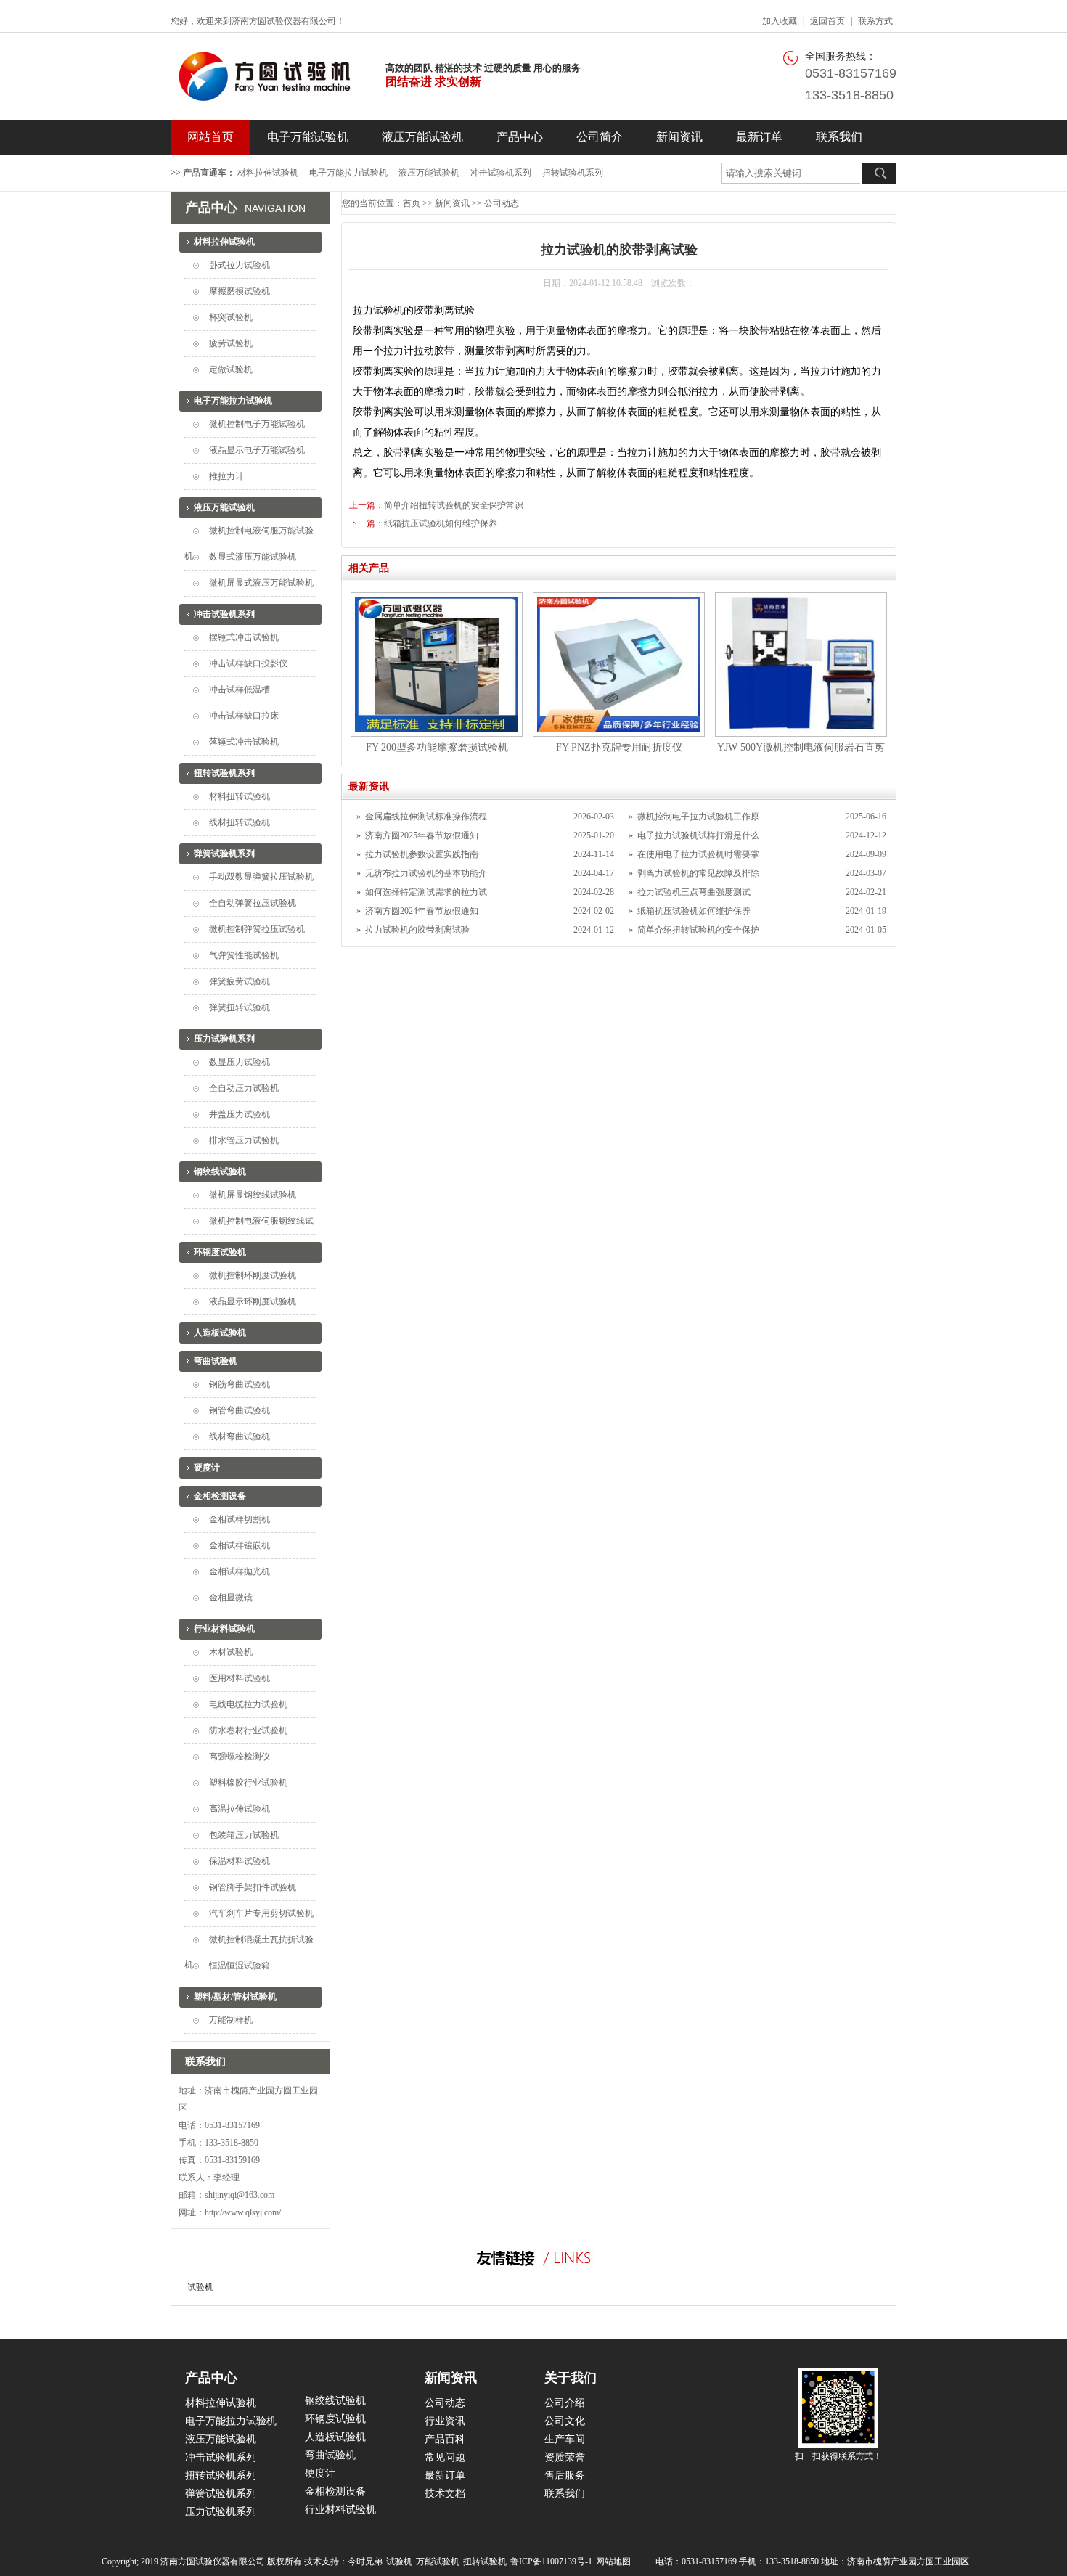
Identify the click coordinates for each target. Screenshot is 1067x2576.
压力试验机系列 (224, 1039)
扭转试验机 (485, 2561)
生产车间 (565, 2439)
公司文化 (565, 2421)
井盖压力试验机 (240, 1114)
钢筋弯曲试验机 (240, 1384)
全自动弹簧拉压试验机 (253, 903)
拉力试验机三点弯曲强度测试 (694, 892)
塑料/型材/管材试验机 (235, 1997)
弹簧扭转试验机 (240, 1007)
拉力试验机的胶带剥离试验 (417, 930)
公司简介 (600, 137)
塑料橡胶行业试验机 (248, 1783)
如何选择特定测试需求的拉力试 (426, 892)
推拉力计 (226, 476)
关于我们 (571, 2378)
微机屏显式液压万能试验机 (261, 583)
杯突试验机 (231, 317)
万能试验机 (438, 2561)
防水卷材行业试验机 (248, 1730)
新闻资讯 (679, 137)
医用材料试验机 (240, 1678)
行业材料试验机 (224, 1629)
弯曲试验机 (216, 1361)
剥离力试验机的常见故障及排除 (698, 873)
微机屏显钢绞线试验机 (253, 1195)
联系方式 (875, 21)
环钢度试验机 (220, 1252)
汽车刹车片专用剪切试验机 (261, 1913)
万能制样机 (231, 2020)
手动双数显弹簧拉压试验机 (261, 877)
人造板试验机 (220, 1333)
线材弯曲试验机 (240, 1436)
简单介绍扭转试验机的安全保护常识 (454, 505)
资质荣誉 (565, 2457)
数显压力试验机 (240, 1062)
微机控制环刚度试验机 (253, 1275)
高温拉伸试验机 (240, 1809)
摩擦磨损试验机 (240, 291)
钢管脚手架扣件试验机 (253, 1887)
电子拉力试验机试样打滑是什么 (698, 835)
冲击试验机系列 (501, 173)
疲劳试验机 (231, 343)
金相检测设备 (220, 1496)
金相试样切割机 (240, 1519)
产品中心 (520, 137)
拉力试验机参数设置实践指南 (422, 854)
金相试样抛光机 (240, 1571)
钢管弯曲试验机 (240, 1410)
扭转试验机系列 (573, 173)
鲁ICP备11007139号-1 (551, 2561)
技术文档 (445, 2494)
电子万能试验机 (308, 137)
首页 (412, 203)
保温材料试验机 (240, 1861)
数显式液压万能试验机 (253, 557)
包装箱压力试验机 (244, 1835)
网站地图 (613, 2561)
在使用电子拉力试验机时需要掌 (698, 854)
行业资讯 (445, 2421)
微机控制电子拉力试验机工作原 (698, 817)
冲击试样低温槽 (240, 690)
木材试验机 (231, 1652)
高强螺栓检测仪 (240, 1757)
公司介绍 (565, 2403)
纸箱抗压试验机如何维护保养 (441, 523)
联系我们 (839, 137)
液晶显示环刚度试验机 (253, 1301)
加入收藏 (780, 21)
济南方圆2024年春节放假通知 (422, 911)
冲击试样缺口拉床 (244, 716)
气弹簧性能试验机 (244, 955)
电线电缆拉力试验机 (248, 1704)
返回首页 (827, 21)
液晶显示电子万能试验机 (257, 450)
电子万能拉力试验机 (348, 173)
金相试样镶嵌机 (240, 1545)
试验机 (200, 2287)
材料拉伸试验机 (268, 173)
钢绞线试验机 (220, 1172)
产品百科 (445, 2439)
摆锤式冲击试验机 (244, 637)
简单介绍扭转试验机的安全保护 (698, 930)
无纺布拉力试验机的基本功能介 (426, 873)
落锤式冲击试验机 (244, 742)
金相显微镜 (231, 1598)
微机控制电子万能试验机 (257, 424)
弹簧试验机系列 (224, 854)
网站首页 (210, 137)
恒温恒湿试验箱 (240, 1966)
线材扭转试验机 (240, 822)
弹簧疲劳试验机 (240, 981)
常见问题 (445, 2457)
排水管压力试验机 (244, 1140)
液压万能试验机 (422, 137)
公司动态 (502, 203)
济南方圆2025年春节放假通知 (422, 835)
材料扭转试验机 (240, 796)
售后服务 (565, 2475)
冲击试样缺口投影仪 (248, 663)
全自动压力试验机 (244, 1088)
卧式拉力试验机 (240, 265)
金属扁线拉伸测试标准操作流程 (426, 817)
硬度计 (207, 1468)
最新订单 (759, 137)
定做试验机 (231, 369)
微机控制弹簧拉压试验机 (257, 929)
